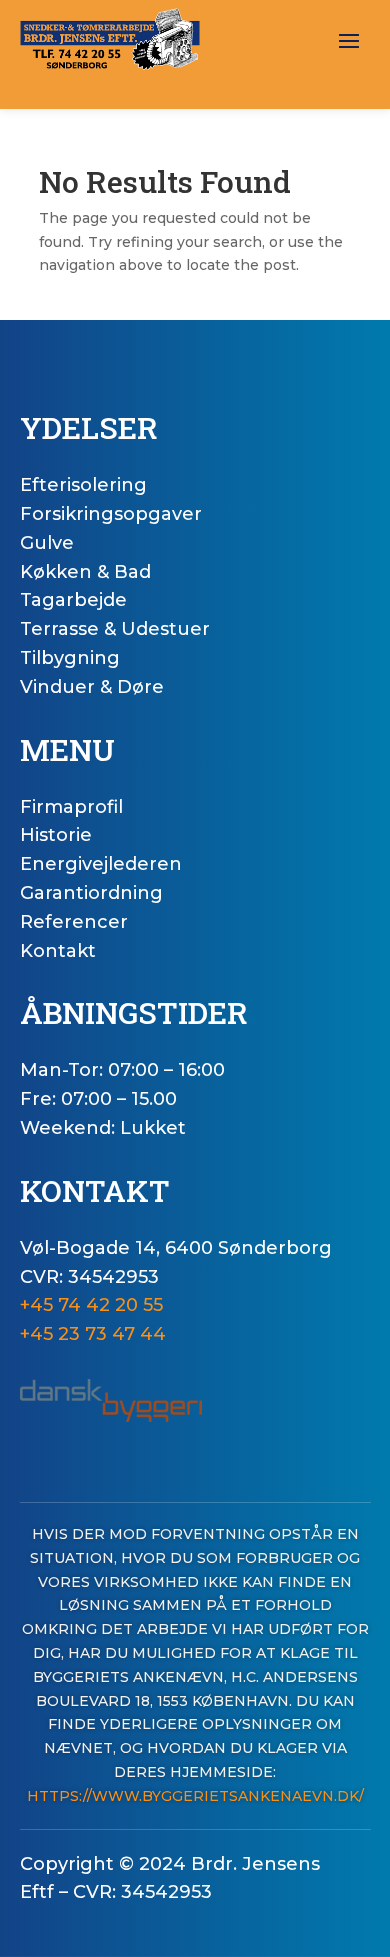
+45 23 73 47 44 (93, 1334)
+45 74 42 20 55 (91, 1305)
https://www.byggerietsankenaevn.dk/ (195, 1796)
